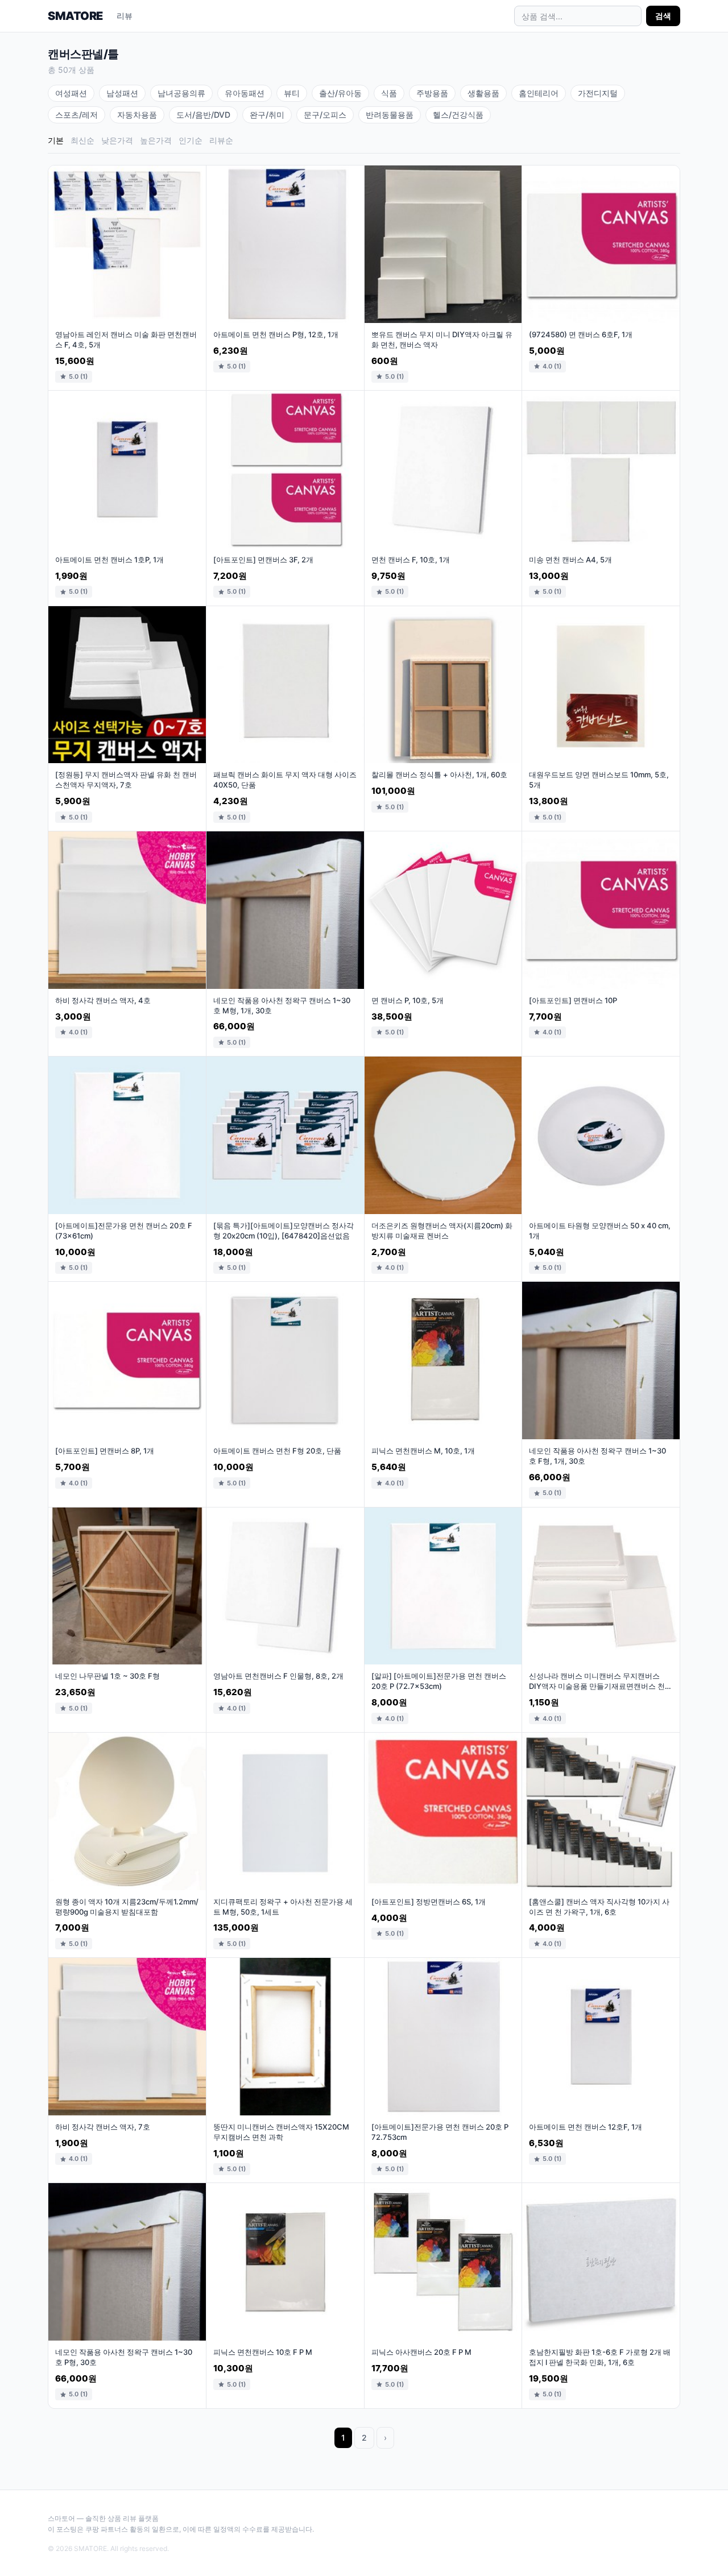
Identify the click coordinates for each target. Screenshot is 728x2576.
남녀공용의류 (181, 93)
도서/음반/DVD (203, 115)
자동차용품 (137, 115)
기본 (56, 140)
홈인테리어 (539, 93)
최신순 (82, 140)
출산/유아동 (340, 93)
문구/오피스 (325, 115)
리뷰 (125, 16)
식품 (389, 93)
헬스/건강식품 (458, 115)
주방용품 (432, 93)
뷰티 (292, 93)
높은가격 (156, 140)
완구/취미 (267, 115)
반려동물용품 (390, 115)
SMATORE (75, 16)
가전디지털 (598, 93)
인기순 (191, 140)
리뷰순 (221, 140)
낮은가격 (117, 140)
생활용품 (483, 93)
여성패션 (71, 93)
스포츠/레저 (76, 115)
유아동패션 (245, 93)
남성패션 (122, 93)
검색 (663, 16)
